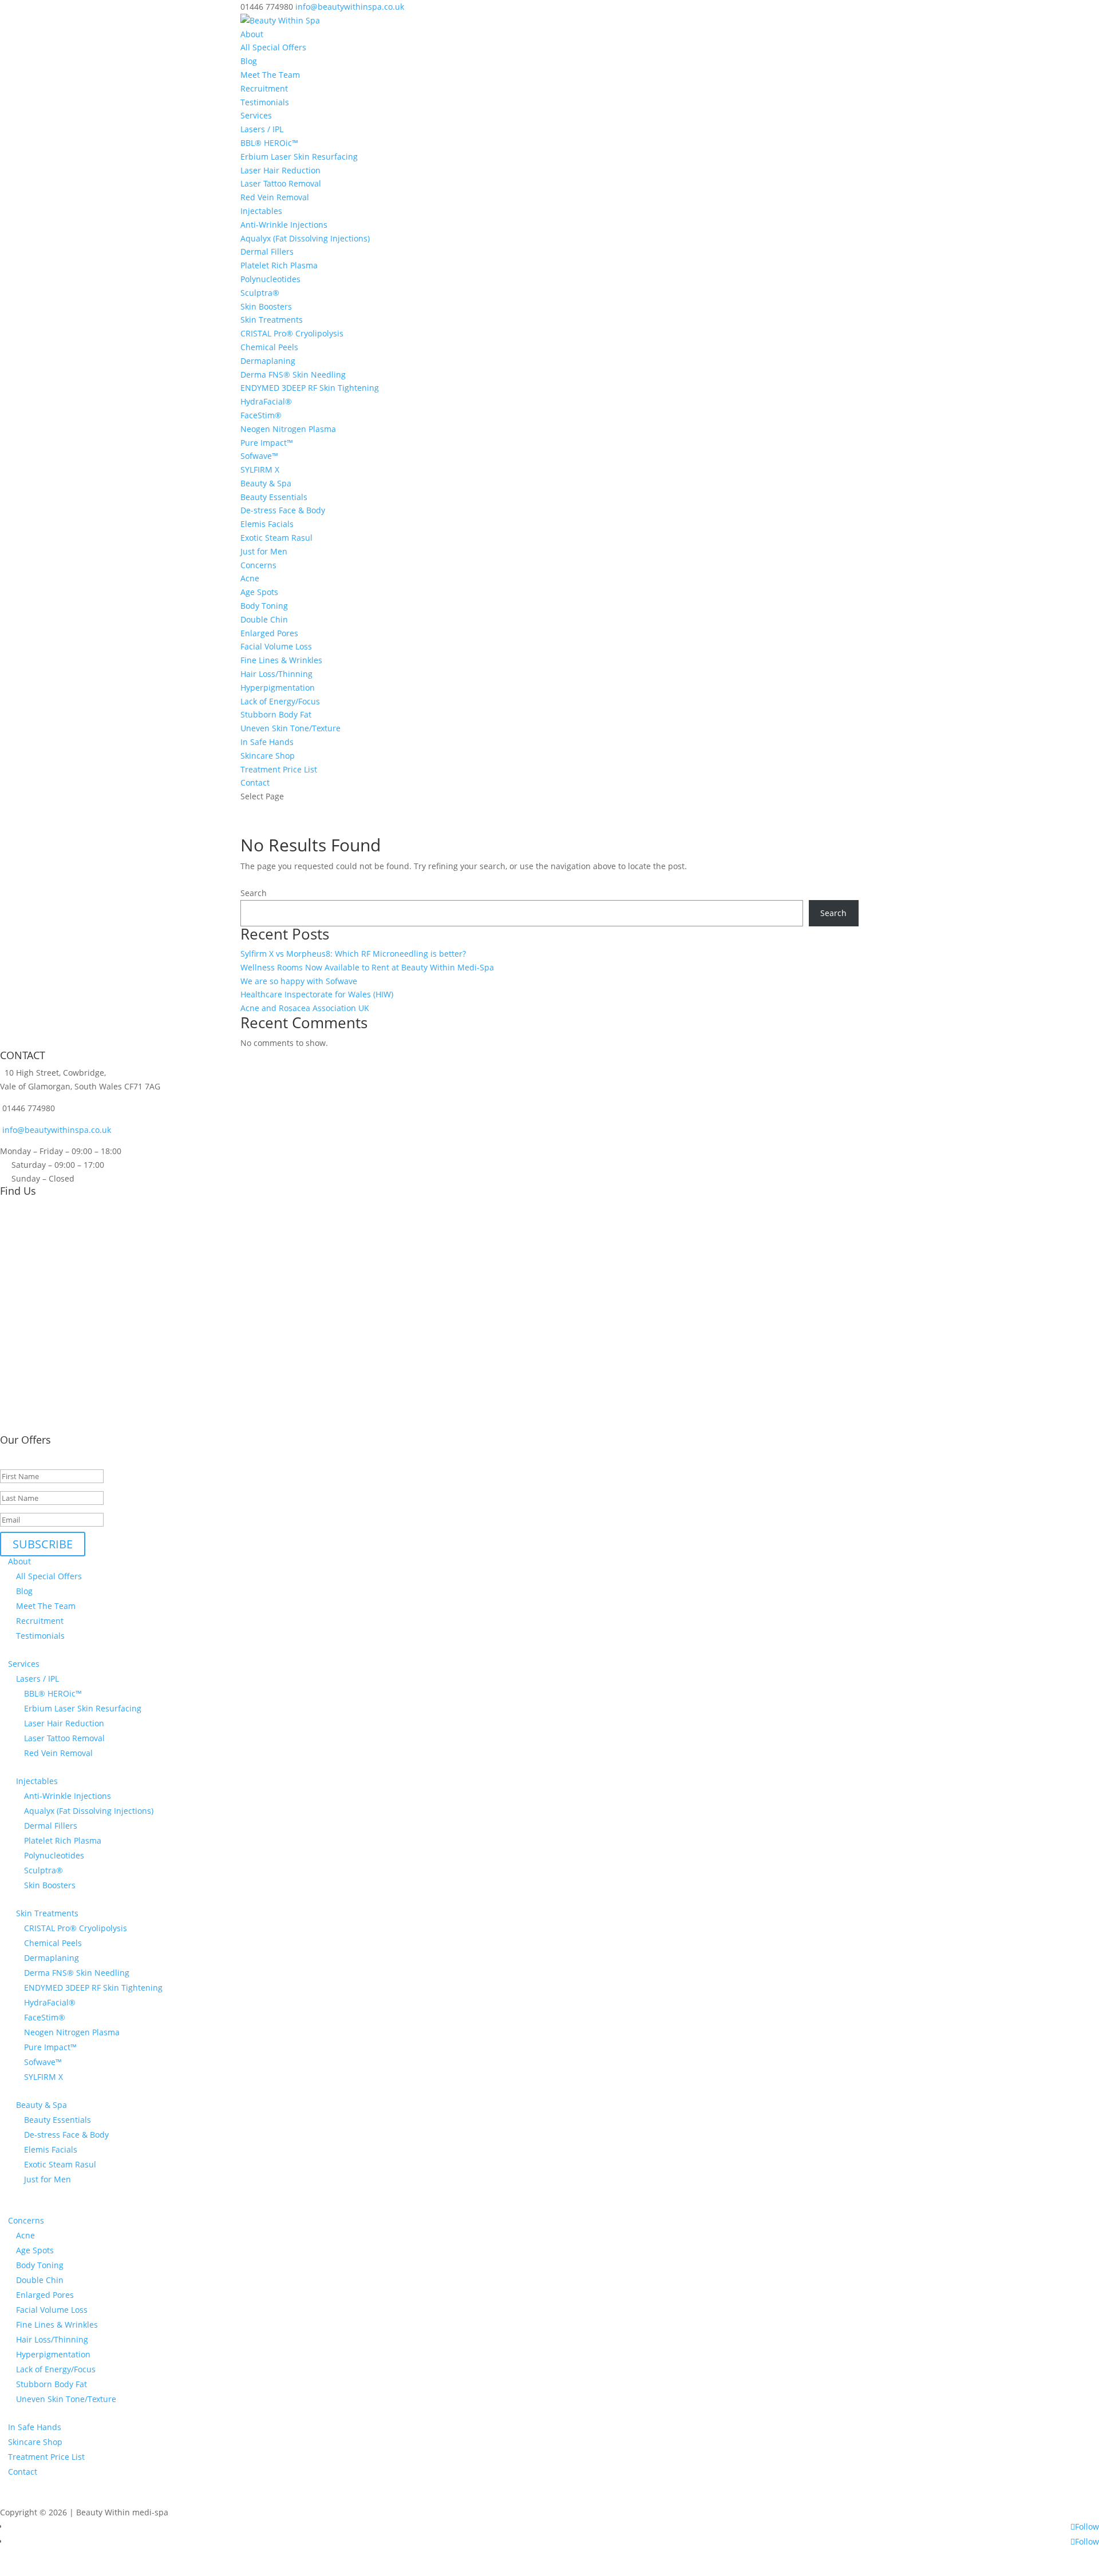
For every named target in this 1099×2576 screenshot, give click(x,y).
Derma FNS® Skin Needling (293, 374)
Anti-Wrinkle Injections (284, 225)
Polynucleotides (270, 279)
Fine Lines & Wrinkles (281, 660)
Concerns (258, 565)
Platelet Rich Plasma (279, 265)
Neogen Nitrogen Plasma (288, 429)
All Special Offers (273, 47)
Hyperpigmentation (278, 687)
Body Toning (264, 606)
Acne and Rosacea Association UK (305, 1008)
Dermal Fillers (267, 251)
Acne (250, 578)
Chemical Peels (269, 347)
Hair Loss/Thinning (276, 674)
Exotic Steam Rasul (276, 538)
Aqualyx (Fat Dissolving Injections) (305, 238)
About (252, 34)
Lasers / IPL (262, 129)
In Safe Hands (267, 742)
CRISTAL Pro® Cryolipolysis (292, 333)
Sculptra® (260, 293)
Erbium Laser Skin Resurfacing (299, 156)
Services (256, 115)
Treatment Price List (279, 769)
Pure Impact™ (267, 443)
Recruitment (264, 88)
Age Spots (259, 592)
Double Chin (264, 619)
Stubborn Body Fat (276, 714)
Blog (249, 61)
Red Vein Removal (275, 197)
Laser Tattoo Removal (281, 183)
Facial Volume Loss (276, 646)
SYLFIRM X (260, 469)
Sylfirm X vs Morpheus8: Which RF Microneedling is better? (353, 954)
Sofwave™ (259, 456)
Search (254, 893)
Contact (255, 782)
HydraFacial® (266, 401)
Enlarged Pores (269, 633)
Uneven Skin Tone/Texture (290, 728)
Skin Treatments (272, 320)
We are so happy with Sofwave (299, 981)
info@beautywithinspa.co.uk (56, 1130)
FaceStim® (261, 415)
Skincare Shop (268, 756)
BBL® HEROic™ (269, 143)
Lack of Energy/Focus (280, 701)
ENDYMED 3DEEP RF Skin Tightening (310, 388)
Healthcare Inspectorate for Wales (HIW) (317, 994)
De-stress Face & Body (283, 510)
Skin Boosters (266, 306)
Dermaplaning (268, 361)
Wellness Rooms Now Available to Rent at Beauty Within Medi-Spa (367, 967)
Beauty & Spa (266, 483)
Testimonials (265, 102)
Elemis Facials (267, 524)
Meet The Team (270, 75)
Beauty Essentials (274, 497)
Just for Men (264, 551)
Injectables (261, 211)
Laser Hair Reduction (280, 170)
